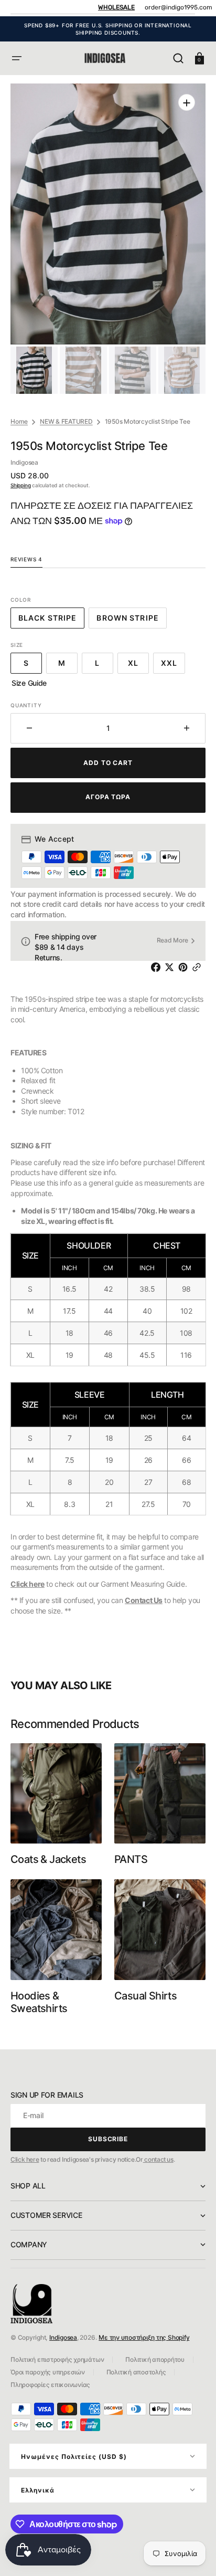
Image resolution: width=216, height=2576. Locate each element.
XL (138, 666)
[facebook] (158, 967)
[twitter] (171, 967)
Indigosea (63, 2337)
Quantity (26, 705)
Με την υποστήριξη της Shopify (144, 2337)
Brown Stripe (131, 621)
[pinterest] (185, 967)
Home (19, 421)
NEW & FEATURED (66, 421)
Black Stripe (51, 621)
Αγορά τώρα (108, 797)
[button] (17, 58)
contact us (158, 2159)
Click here (28, 1584)
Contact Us (144, 1600)
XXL (173, 666)
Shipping (20, 485)
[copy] (199, 967)
